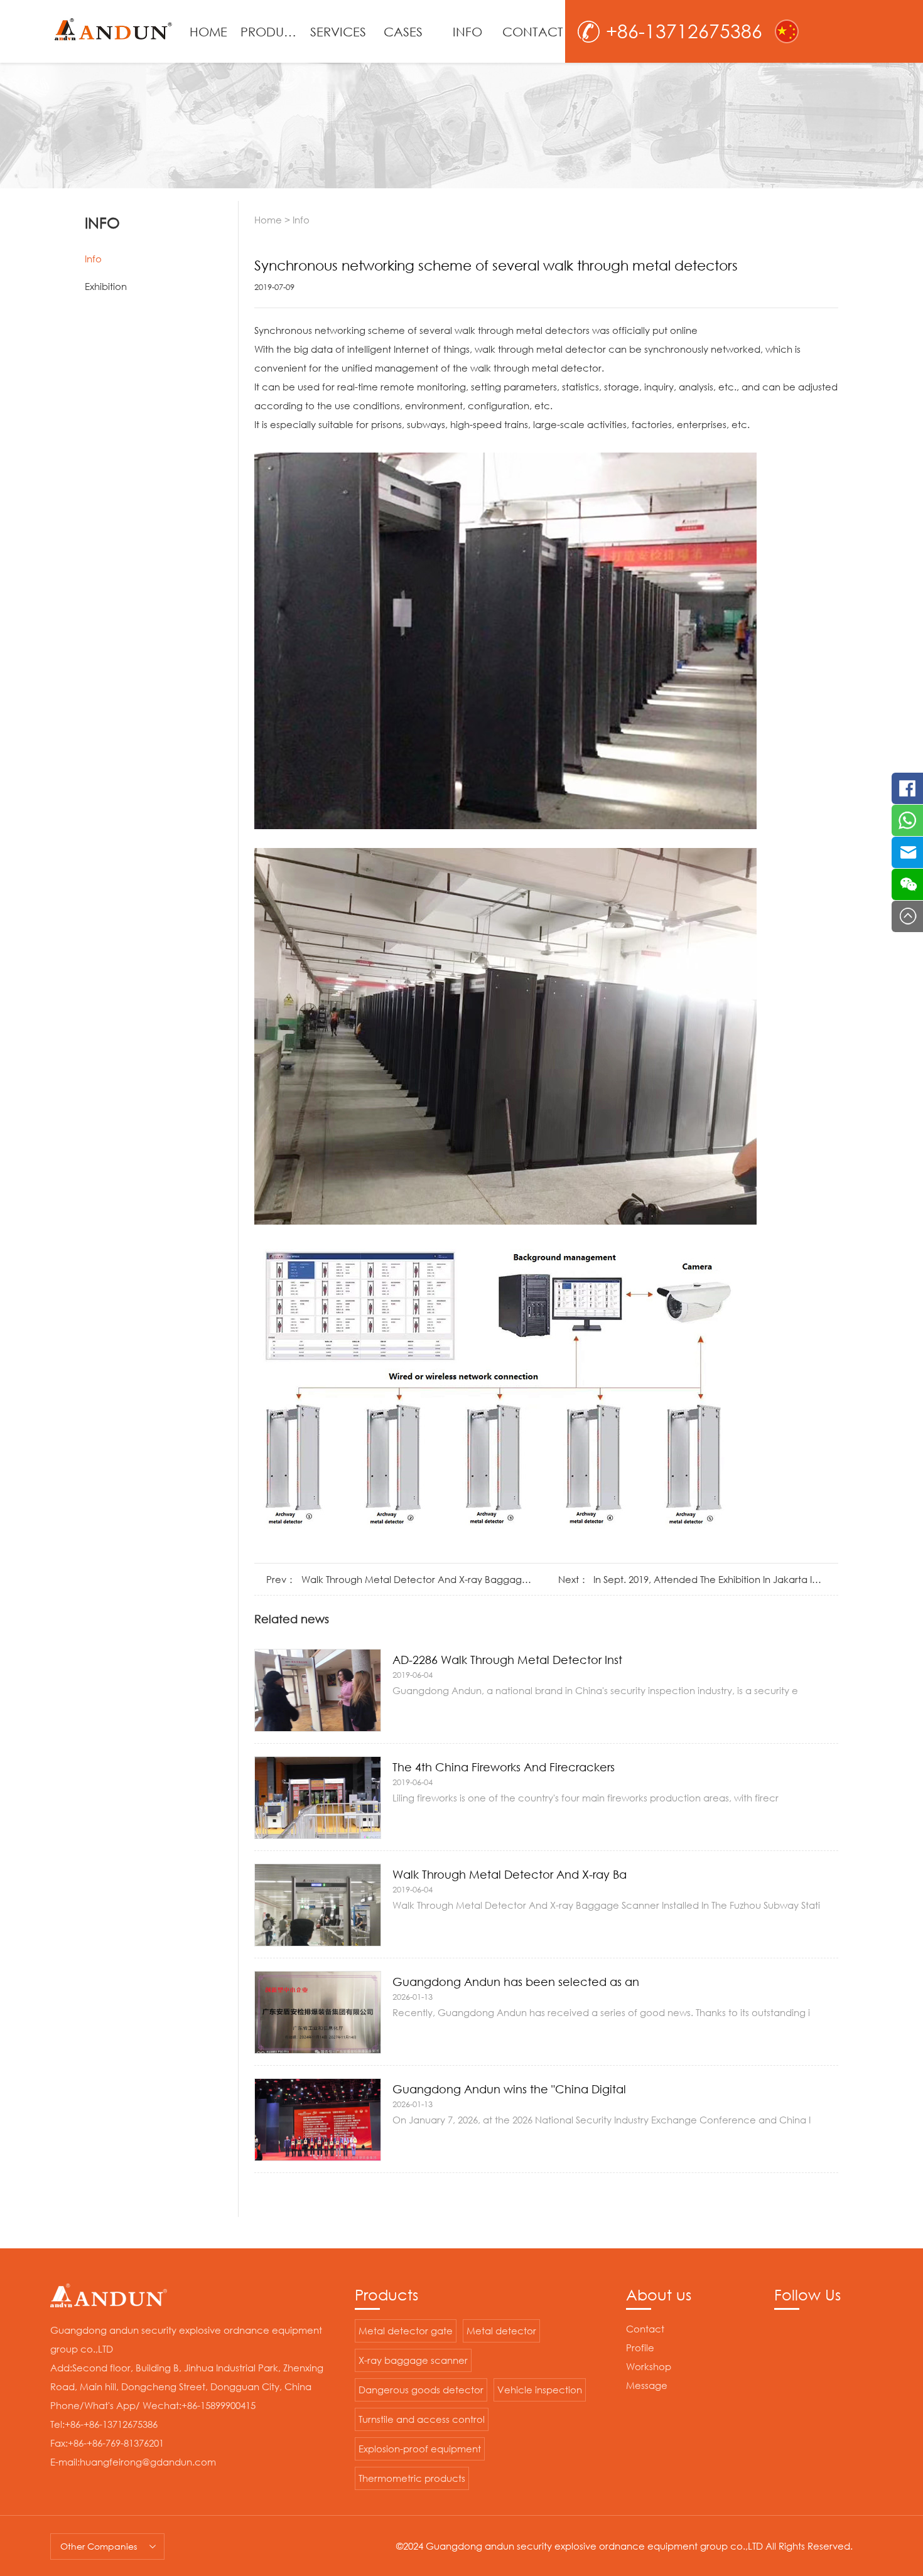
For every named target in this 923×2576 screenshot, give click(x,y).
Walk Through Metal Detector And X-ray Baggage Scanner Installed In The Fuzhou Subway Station (418, 1579)
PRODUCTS (273, 31)
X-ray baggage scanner (413, 2360)
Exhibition (106, 286)
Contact (645, 2329)
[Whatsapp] (907, 820)
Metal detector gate (406, 2331)
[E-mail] (907, 852)
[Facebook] (907, 788)
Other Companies (99, 2546)
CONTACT (533, 31)
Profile (640, 2348)
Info (93, 259)
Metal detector (501, 2331)
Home (268, 220)
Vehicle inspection (540, 2390)
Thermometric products (412, 2478)
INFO (467, 31)
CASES (403, 31)
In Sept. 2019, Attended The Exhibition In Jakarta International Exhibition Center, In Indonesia (710, 1579)
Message (647, 2385)
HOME (208, 31)
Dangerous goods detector (421, 2390)
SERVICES (338, 31)
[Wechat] (907, 884)
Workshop (649, 2366)
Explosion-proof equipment (420, 2449)
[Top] (907, 916)
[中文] (787, 31)
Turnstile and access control (422, 2419)
